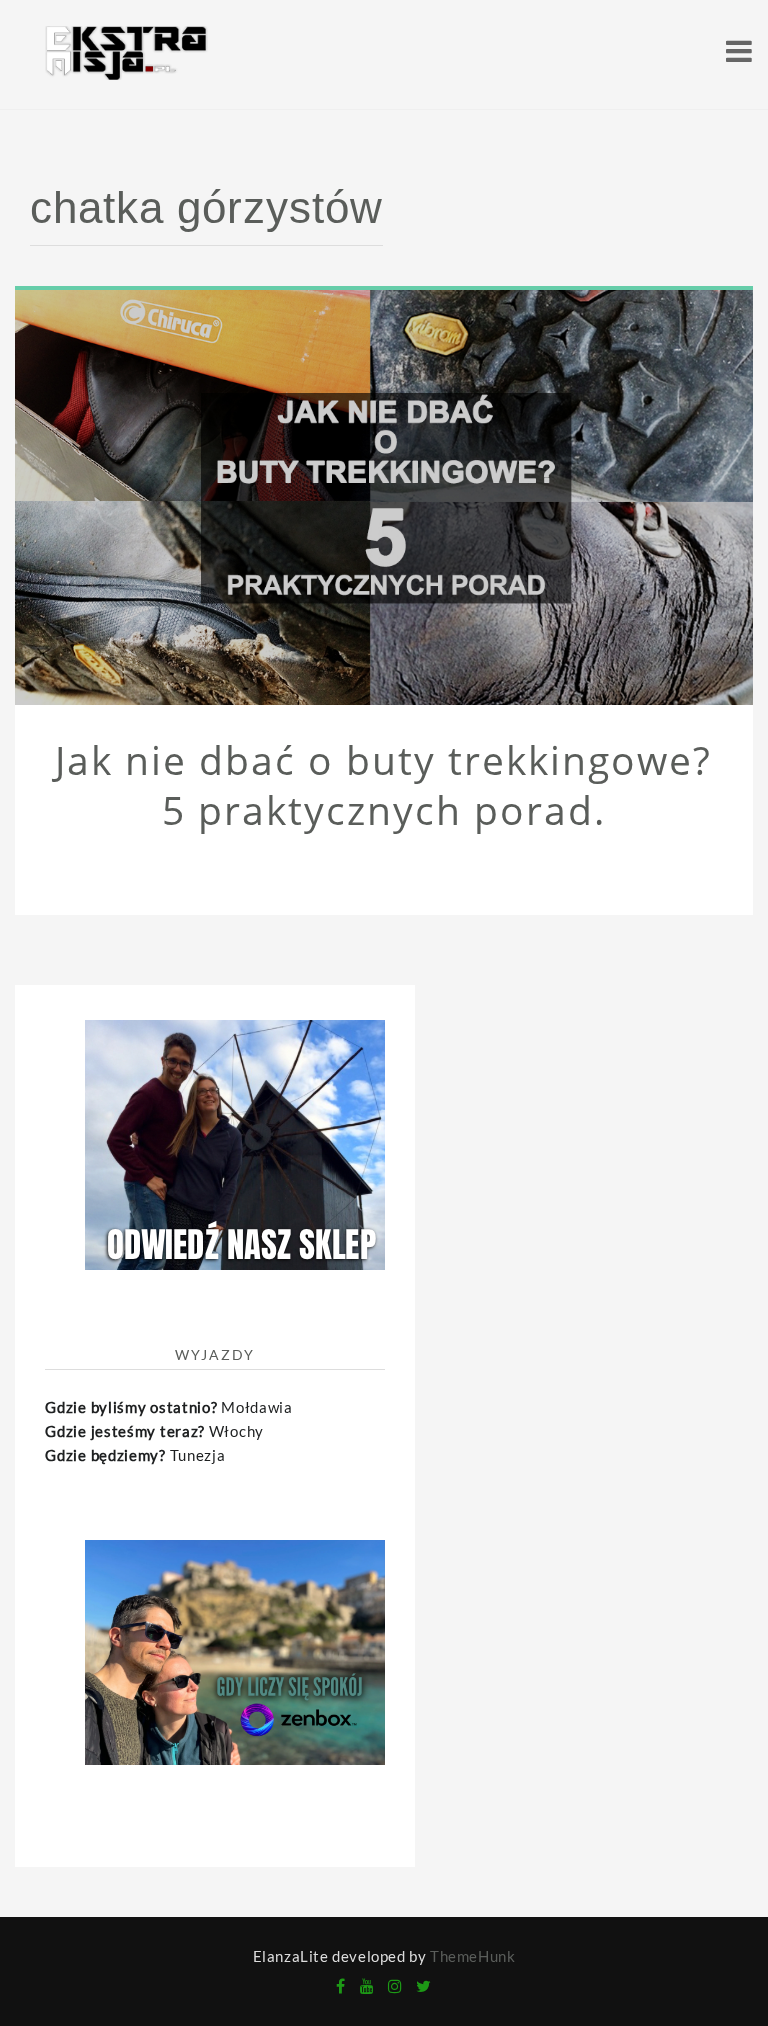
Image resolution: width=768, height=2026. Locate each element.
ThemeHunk (472, 1956)
